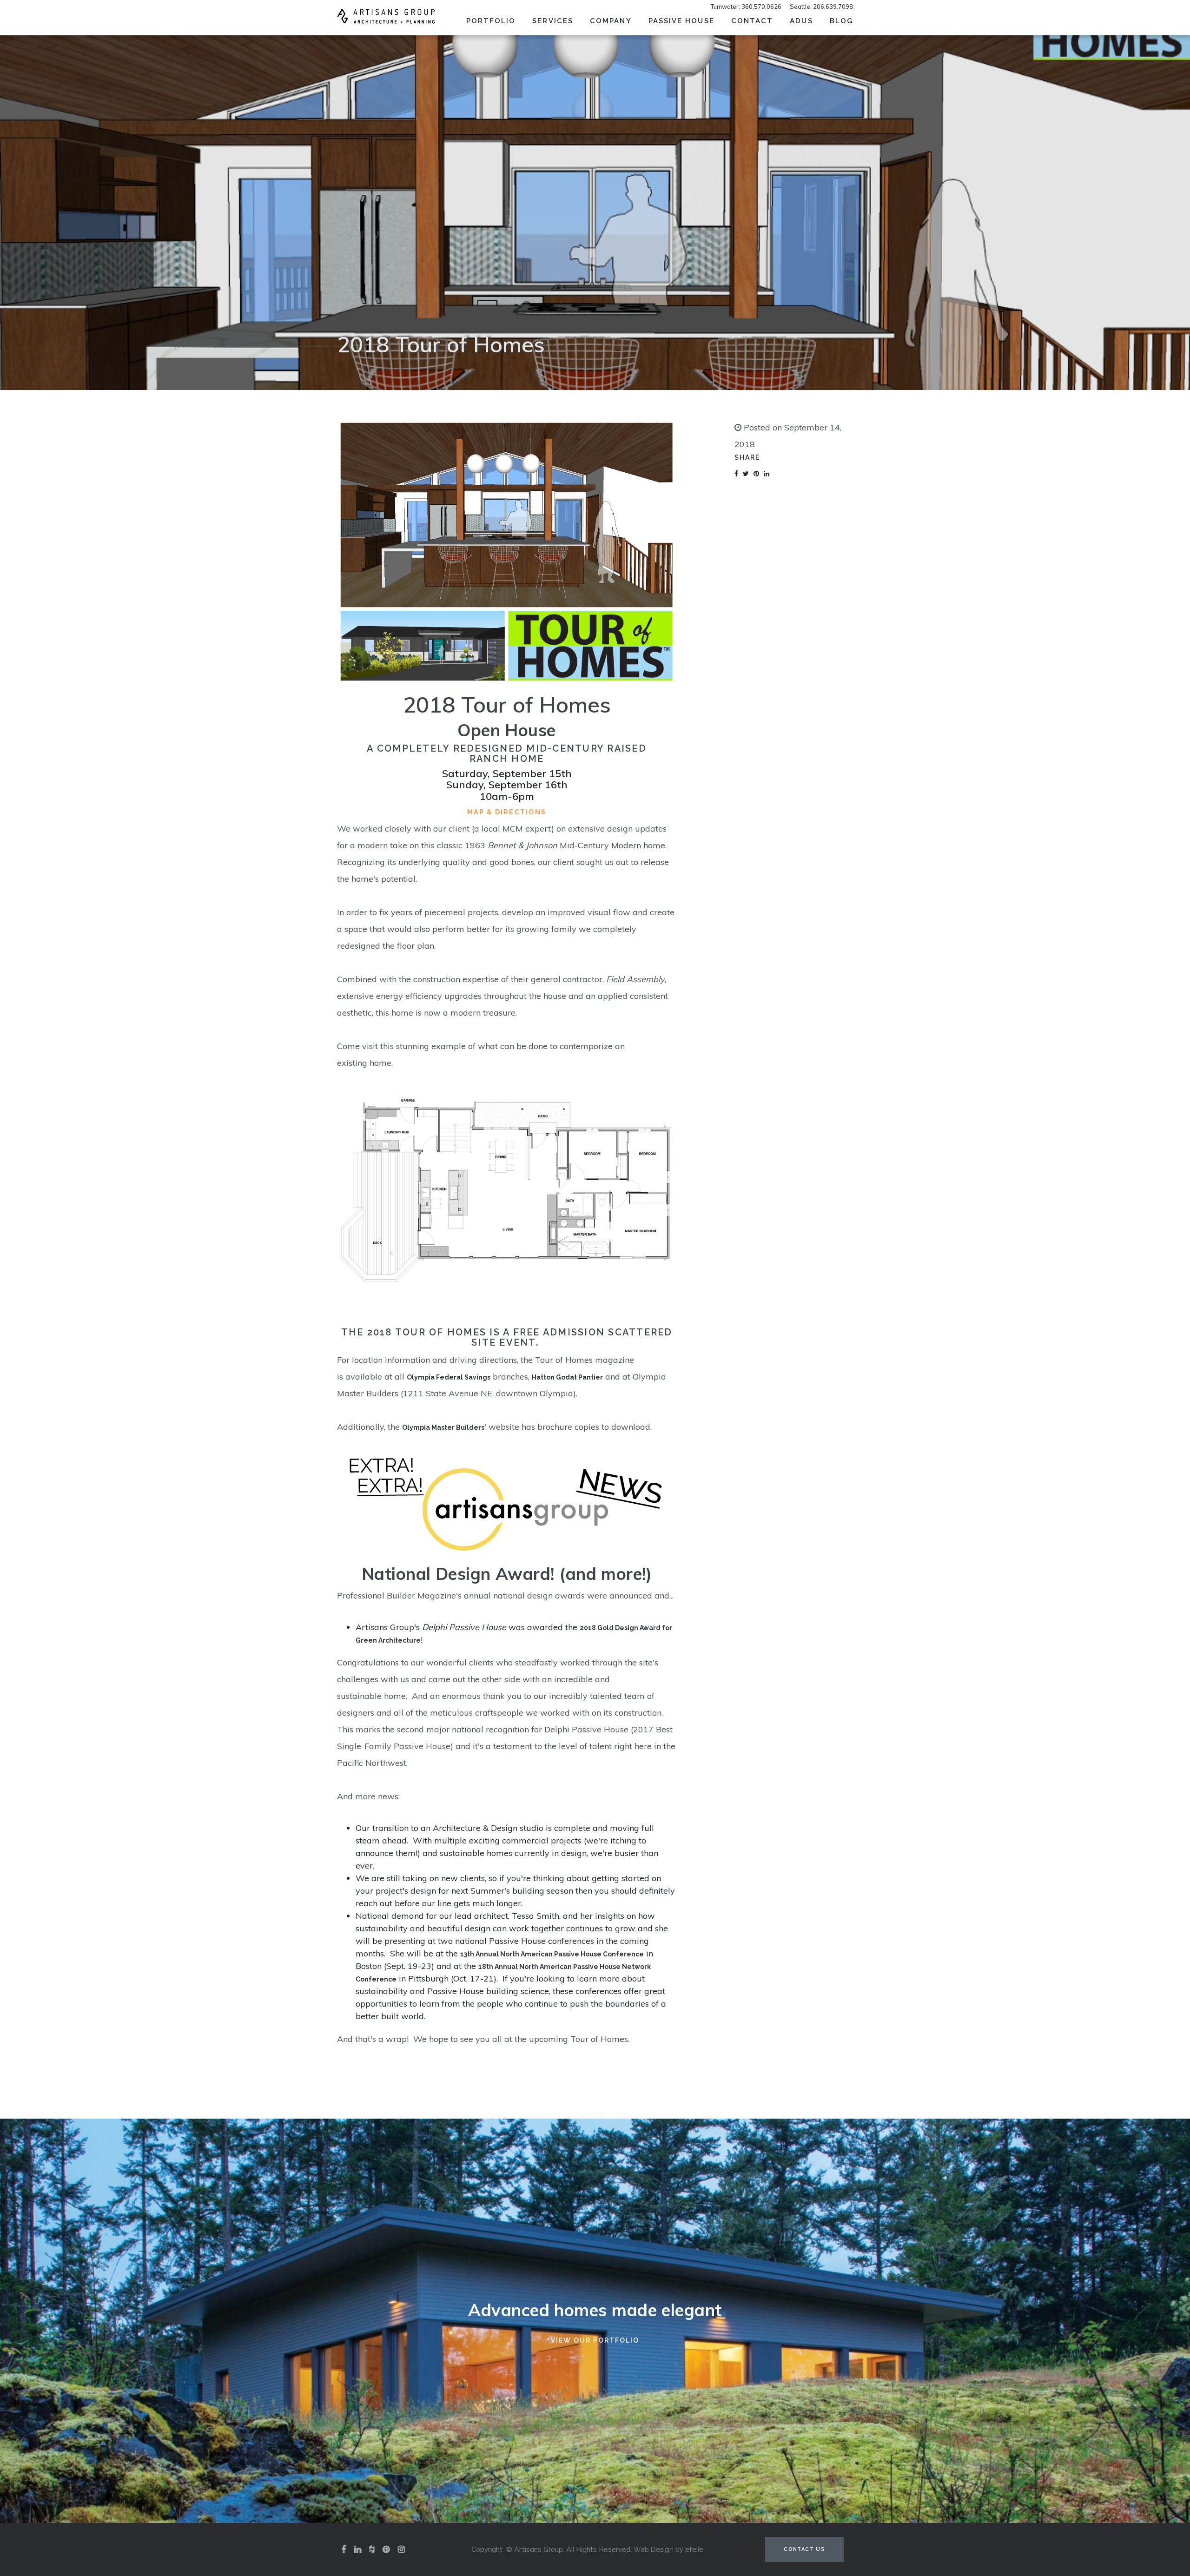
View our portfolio (595, 2340)
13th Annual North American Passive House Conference (552, 1954)
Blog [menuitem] (841, 21)
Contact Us (804, 2549)
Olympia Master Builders (443, 1427)
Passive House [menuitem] (681, 21)
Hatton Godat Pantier (567, 1377)
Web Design (654, 2550)
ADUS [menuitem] (801, 21)
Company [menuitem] (611, 21)
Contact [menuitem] (752, 21)
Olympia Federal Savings (449, 1377)
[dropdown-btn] (580, 20)
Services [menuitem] (553, 21)
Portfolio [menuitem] (491, 21)
